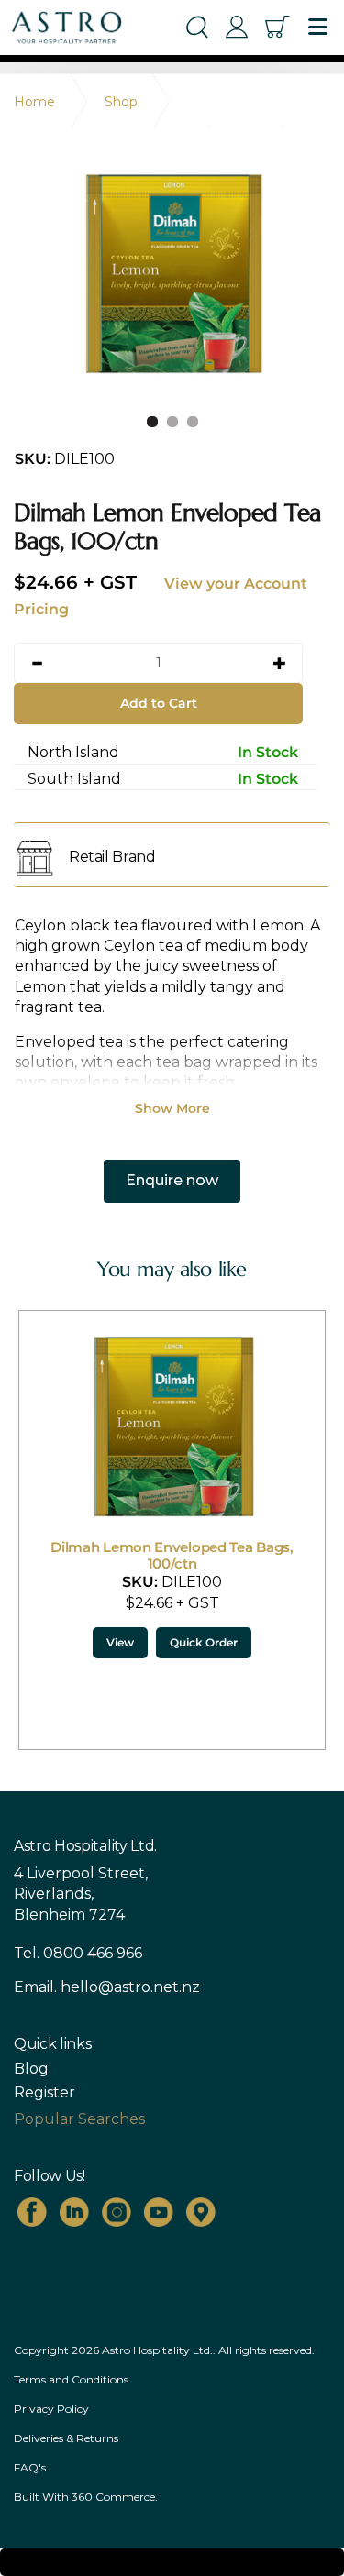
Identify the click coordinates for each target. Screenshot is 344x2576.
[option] (172, 275)
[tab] (172, 857)
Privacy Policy (51, 2409)
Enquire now (172, 1180)
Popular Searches (79, 2119)
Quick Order (84, 1642)
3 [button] (193, 422)
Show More (172, 1108)
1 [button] (152, 422)
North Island (163, 752)
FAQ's (30, 2467)
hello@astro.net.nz (130, 1987)
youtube (159, 2212)
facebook (32, 2212)
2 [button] (172, 422)
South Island (163, 779)
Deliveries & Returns (66, 2438)
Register (44, 2093)
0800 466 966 (93, 1953)
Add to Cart (159, 703)
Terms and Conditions (71, 2379)
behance (201, 2212)
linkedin (74, 2212)
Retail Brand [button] (112, 857)
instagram (117, 2212)
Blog (31, 2069)
